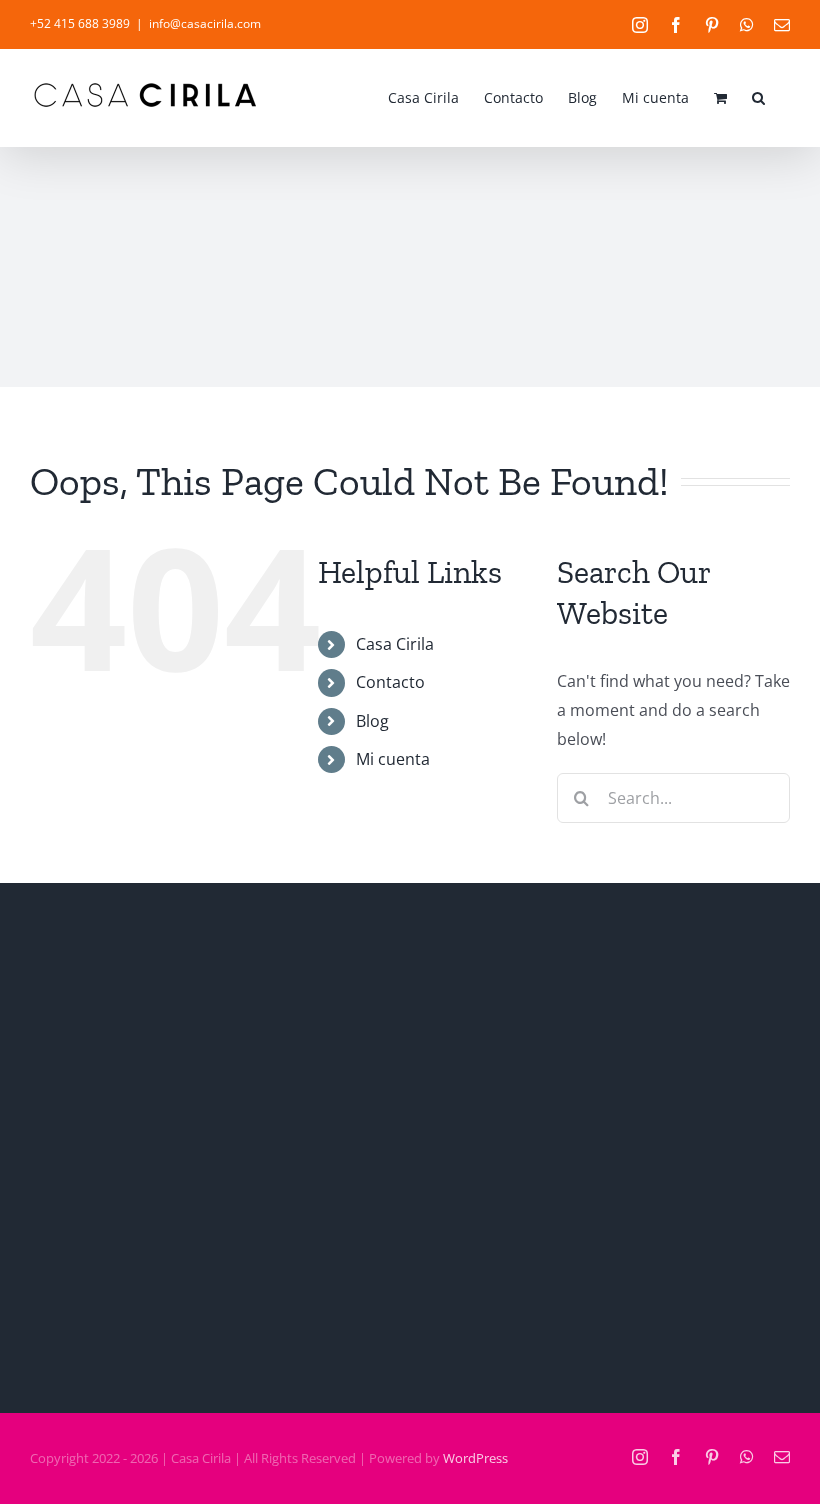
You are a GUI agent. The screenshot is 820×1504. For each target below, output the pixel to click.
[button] (758, 96)
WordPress (475, 1458)
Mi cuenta (393, 759)
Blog (372, 721)
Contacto (390, 682)
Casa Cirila (395, 644)
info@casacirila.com (205, 23)
